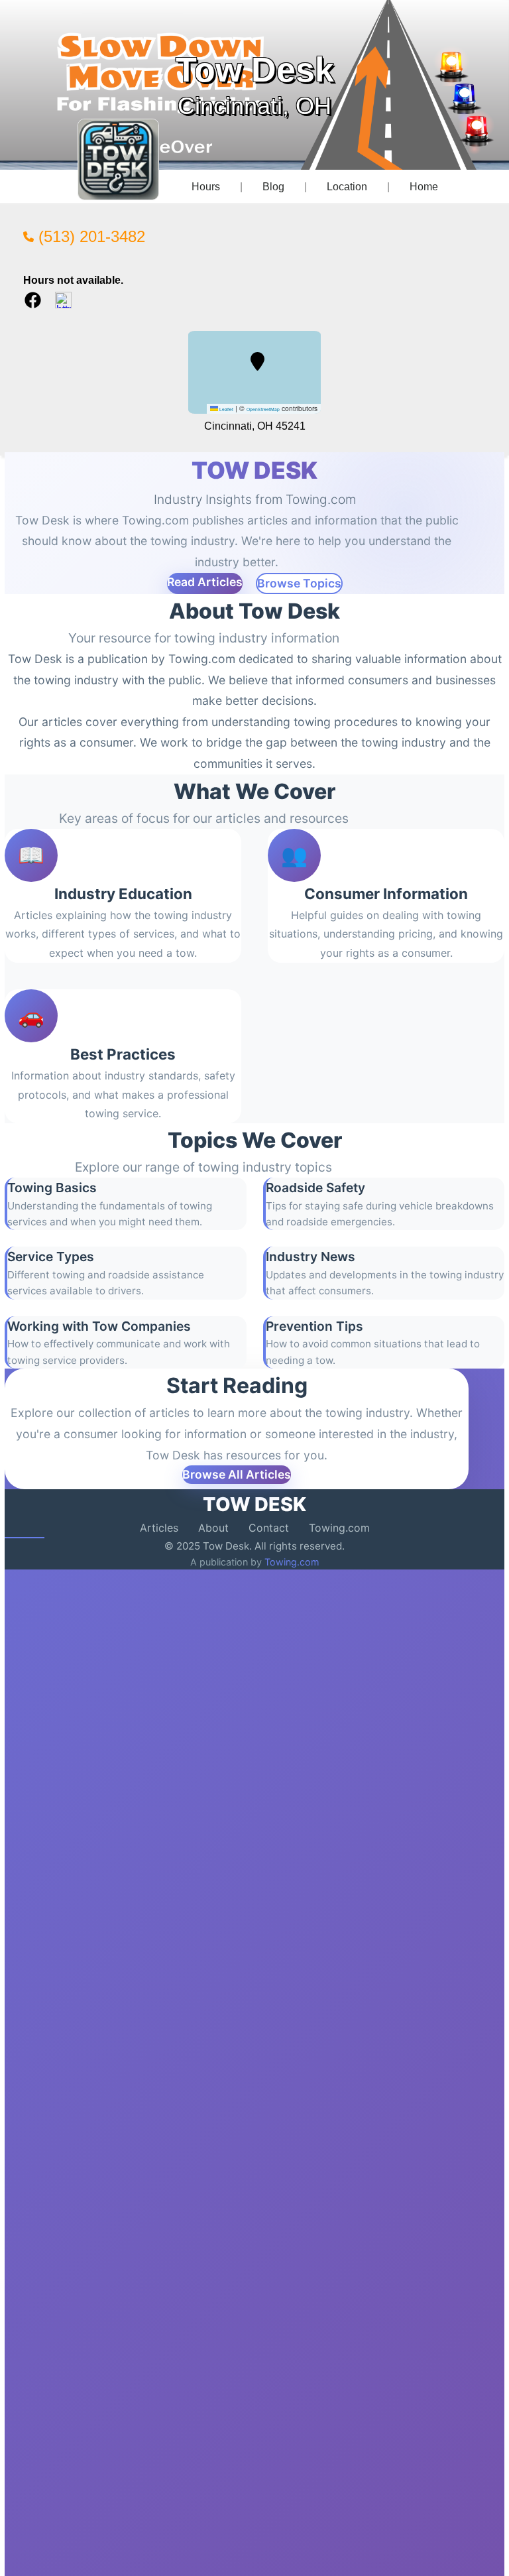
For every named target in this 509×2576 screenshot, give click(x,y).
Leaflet (226, 409)
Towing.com (339, 1528)
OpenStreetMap (263, 409)
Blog (273, 187)
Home (424, 187)
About (213, 1528)
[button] (257, 361)
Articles (159, 1528)
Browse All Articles (237, 1474)
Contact (269, 1528)
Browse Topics (299, 583)
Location (347, 187)
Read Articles (205, 582)
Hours (206, 187)
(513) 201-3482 (89, 236)
